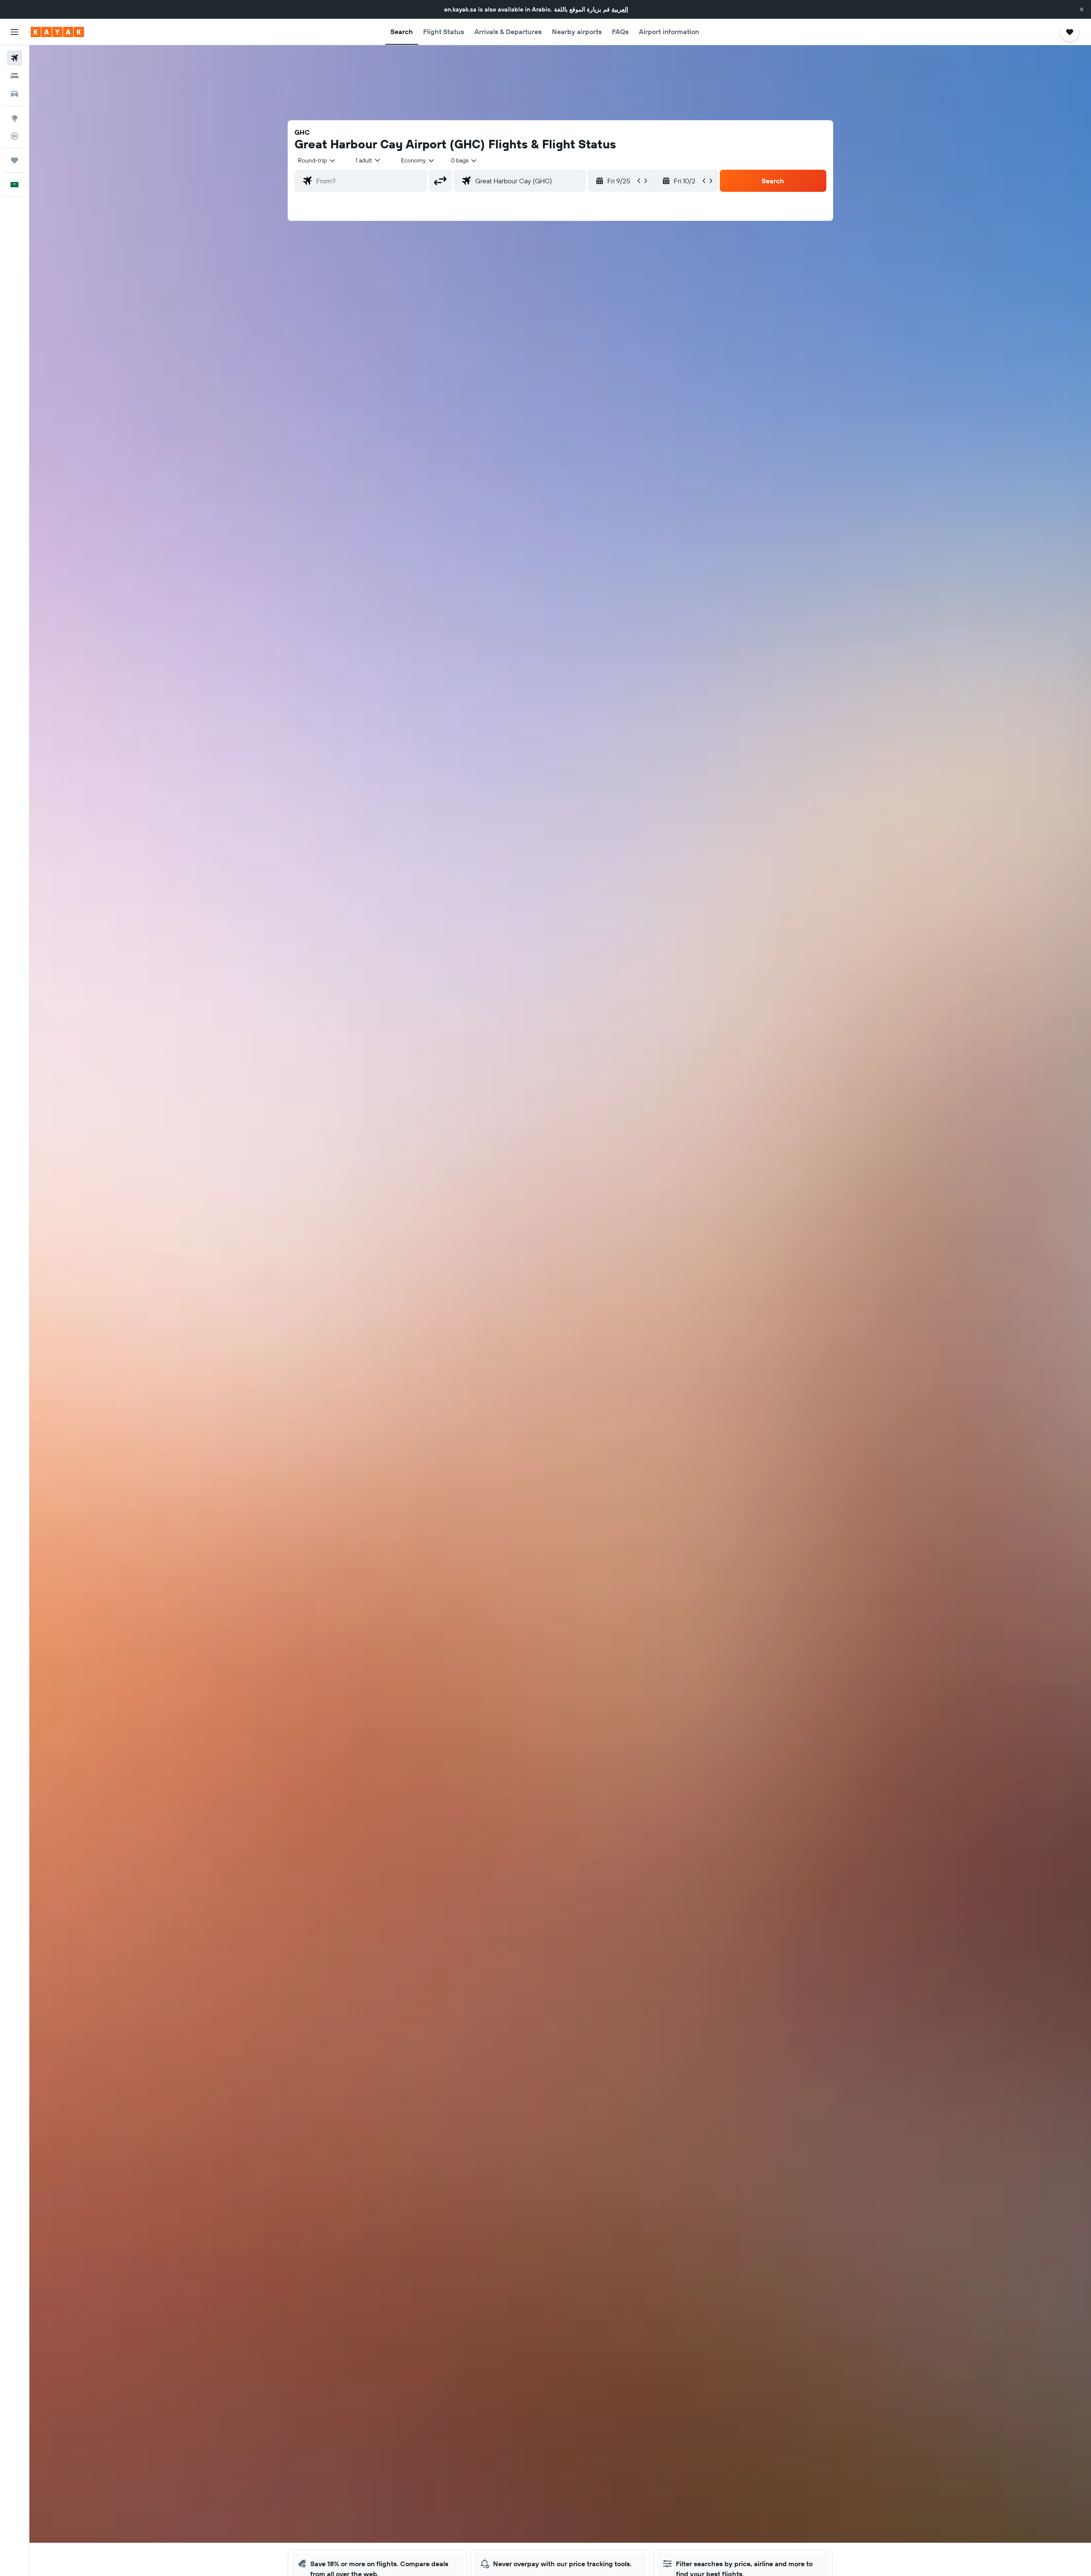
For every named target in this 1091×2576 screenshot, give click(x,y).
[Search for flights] (14, 58)
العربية (620, 9)
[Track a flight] (14, 136)
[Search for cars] (14, 94)
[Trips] (14, 160)
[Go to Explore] (14, 118)
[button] (1082, 9)
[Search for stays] (14, 76)
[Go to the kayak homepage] (57, 32)
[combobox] (317, 160)
